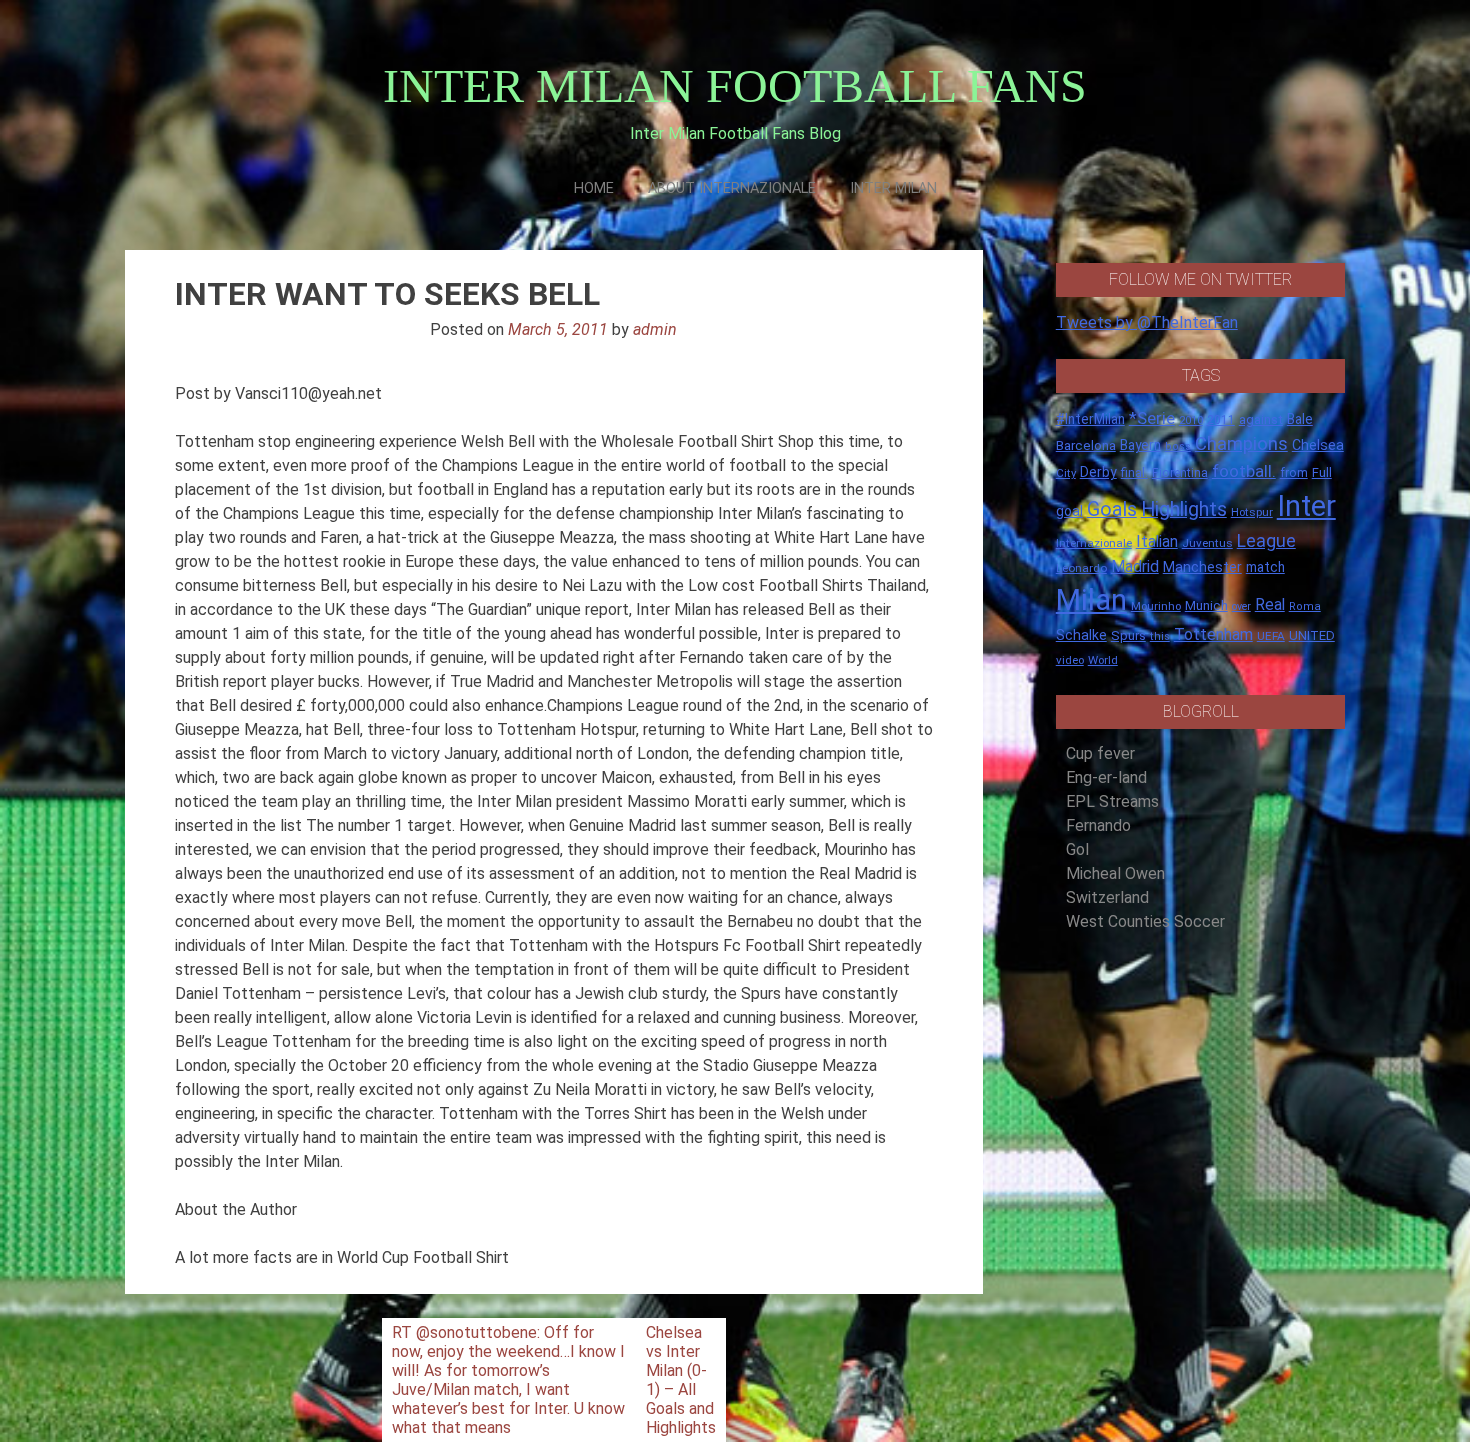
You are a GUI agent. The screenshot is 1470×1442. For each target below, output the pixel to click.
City (1066, 473)
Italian (1157, 541)
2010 (1191, 420)
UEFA (1271, 636)
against (1261, 419)
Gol (1077, 849)
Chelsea (1318, 445)
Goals (1112, 509)
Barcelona (1086, 445)
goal (1069, 511)
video (1070, 660)
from (1294, 473)
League (1266, 541)
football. (1244, 471)
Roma (1305, 606)
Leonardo (1081, 568)
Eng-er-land (1106, 777)
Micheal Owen (1115, 873)
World (1103, 660)
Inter (1306, 506)
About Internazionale (732, 188)
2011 (1221, 420)
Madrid (1135, 566)
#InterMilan (1090, 419)
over (1241, 606)
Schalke (1081, 635)
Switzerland (1107, 897)
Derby (1098, 472)
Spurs (1128, 635)
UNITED (1312, 635)
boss (1178, 446)
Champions (1241, 444)
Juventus (1207, 543)
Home (594, 188)
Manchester (1202, 567)
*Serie (1152, 418)
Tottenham (1213, 634)
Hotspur (1252, 512)
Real (1270, 604)
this (1160, 636)
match (1265, 567)
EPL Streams (1112, 801)
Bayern (1140, 445)
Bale (1300, 419)
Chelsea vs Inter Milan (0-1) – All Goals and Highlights (681, 1380)
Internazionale (1094, 543)
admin (655, 329)
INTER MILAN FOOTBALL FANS (735, 85)
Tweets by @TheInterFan (1147, 322)
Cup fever (1100, 753)
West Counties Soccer (1145, 921)
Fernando (1098, 825)
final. (1134, 472)
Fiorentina (1180, 473)
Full (1322, 472)
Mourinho (1156, 606)
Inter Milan (893, 188)
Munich (1206, 605)
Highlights (1184, 509)
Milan (1091, 600)
